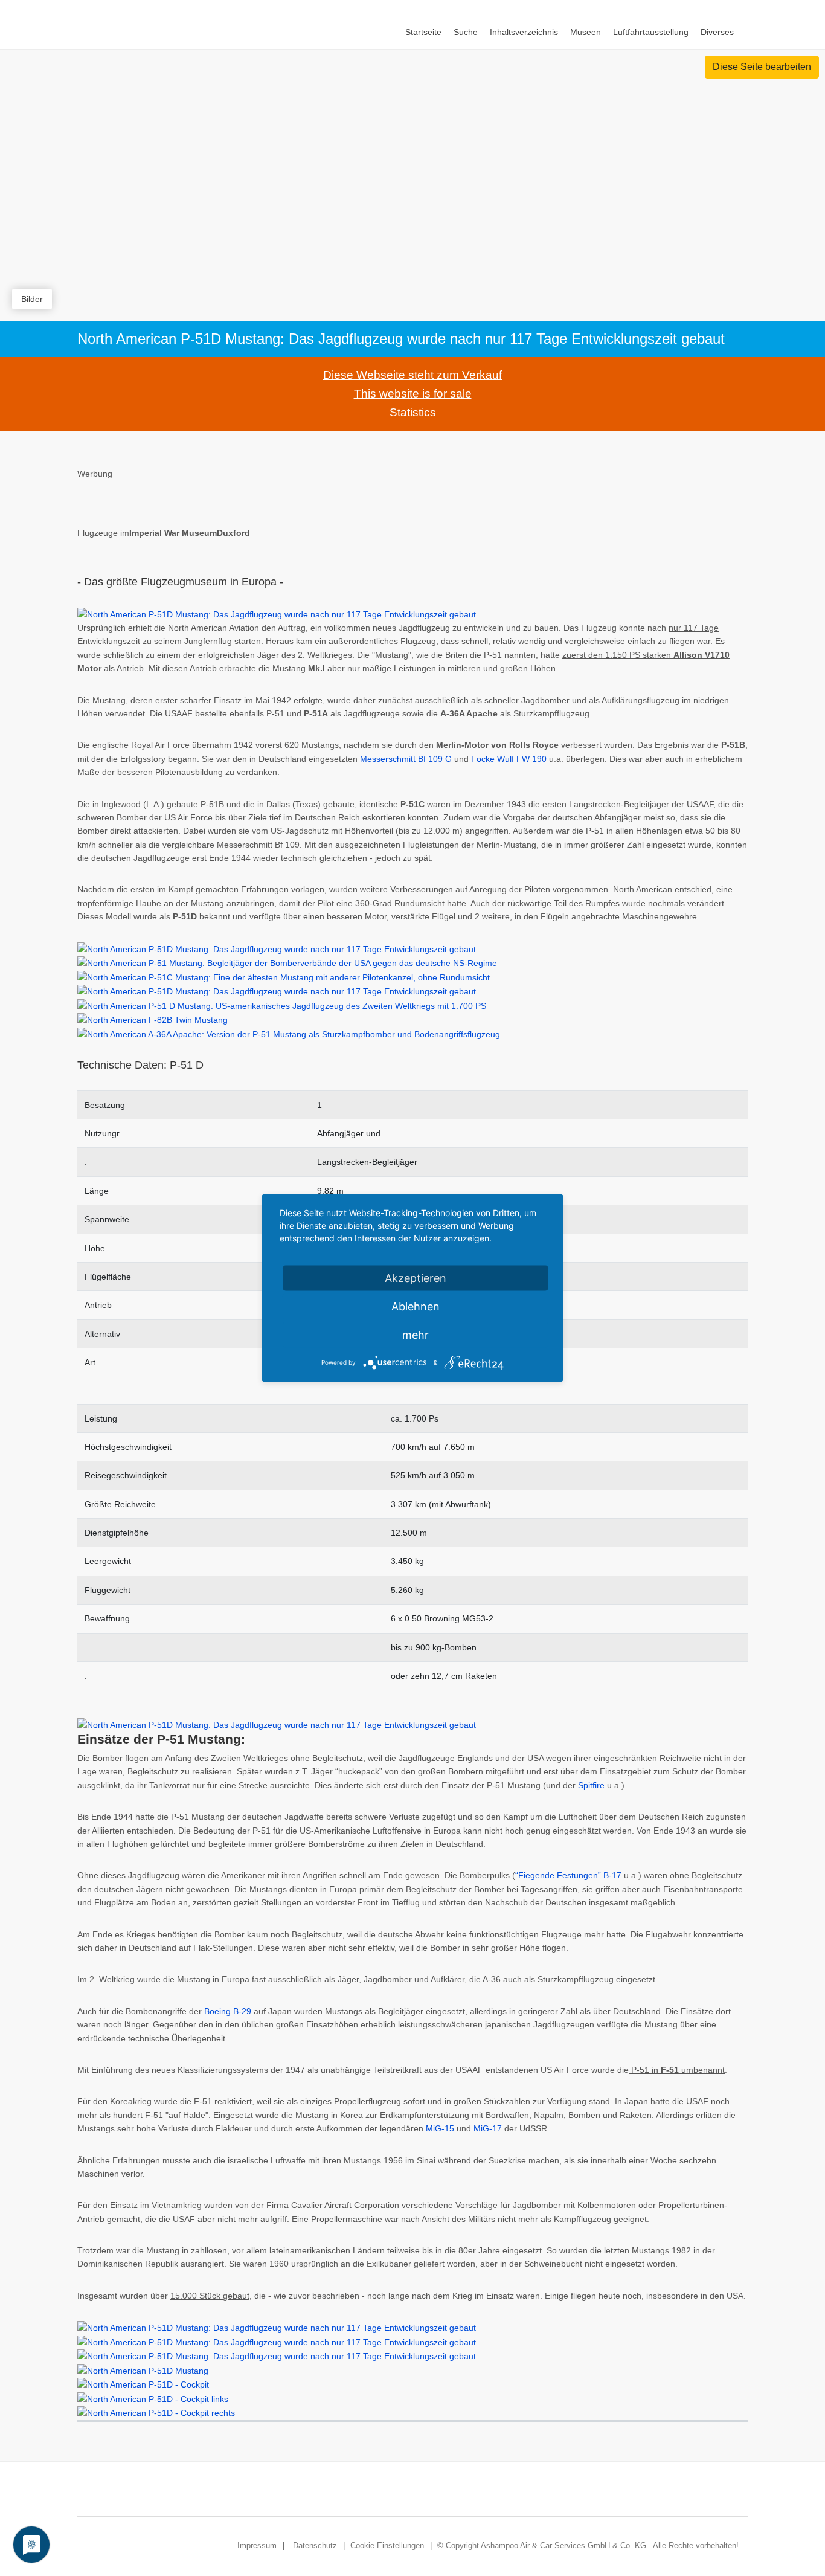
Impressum (257, 2545)
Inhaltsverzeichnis (524, 32)
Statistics (413, 412)
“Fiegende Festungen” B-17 (568, 1875)
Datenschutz (315, 2545)
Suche (466, 32)
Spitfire (591, 1785)
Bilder (32, 299)
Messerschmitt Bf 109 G (406, 759)
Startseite (423, 32)
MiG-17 (488, 2128)
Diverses (717, 32)
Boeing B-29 (228, 2011)
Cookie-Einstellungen (387, 2545)
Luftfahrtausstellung (651, 32)
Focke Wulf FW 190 (509, 759)
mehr (416, 1335)
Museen (586, 32)
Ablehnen (416, 1306)
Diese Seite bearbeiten (762, 67)
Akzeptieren (416, 1278)
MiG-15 (440, 2128)
